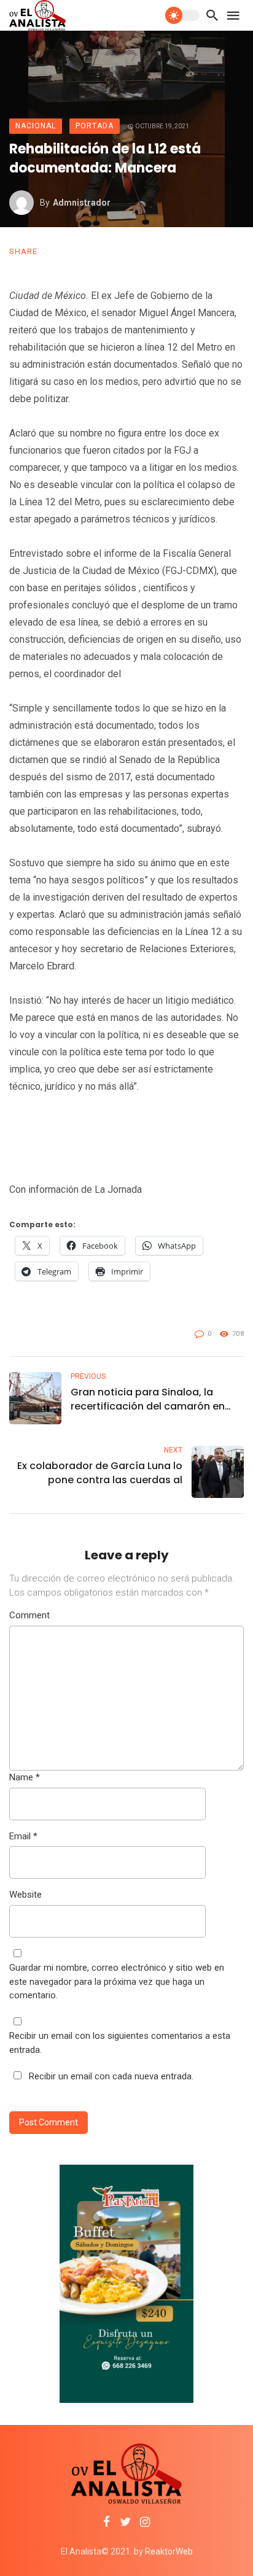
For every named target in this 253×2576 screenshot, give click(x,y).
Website (25, 1895)
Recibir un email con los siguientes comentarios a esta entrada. (120, 2043)
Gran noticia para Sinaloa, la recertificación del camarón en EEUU (148, 1399)
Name (25, 1777)
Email (23, 1836)
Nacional (36, 126)
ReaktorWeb (169, 2551)
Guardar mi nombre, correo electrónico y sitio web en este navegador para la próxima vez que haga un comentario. (117, 1981)
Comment (29, 1615)
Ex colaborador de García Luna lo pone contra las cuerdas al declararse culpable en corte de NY (100, 1473)
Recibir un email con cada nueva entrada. (111, 2076)
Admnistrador (82, 203)
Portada (95, 126)
